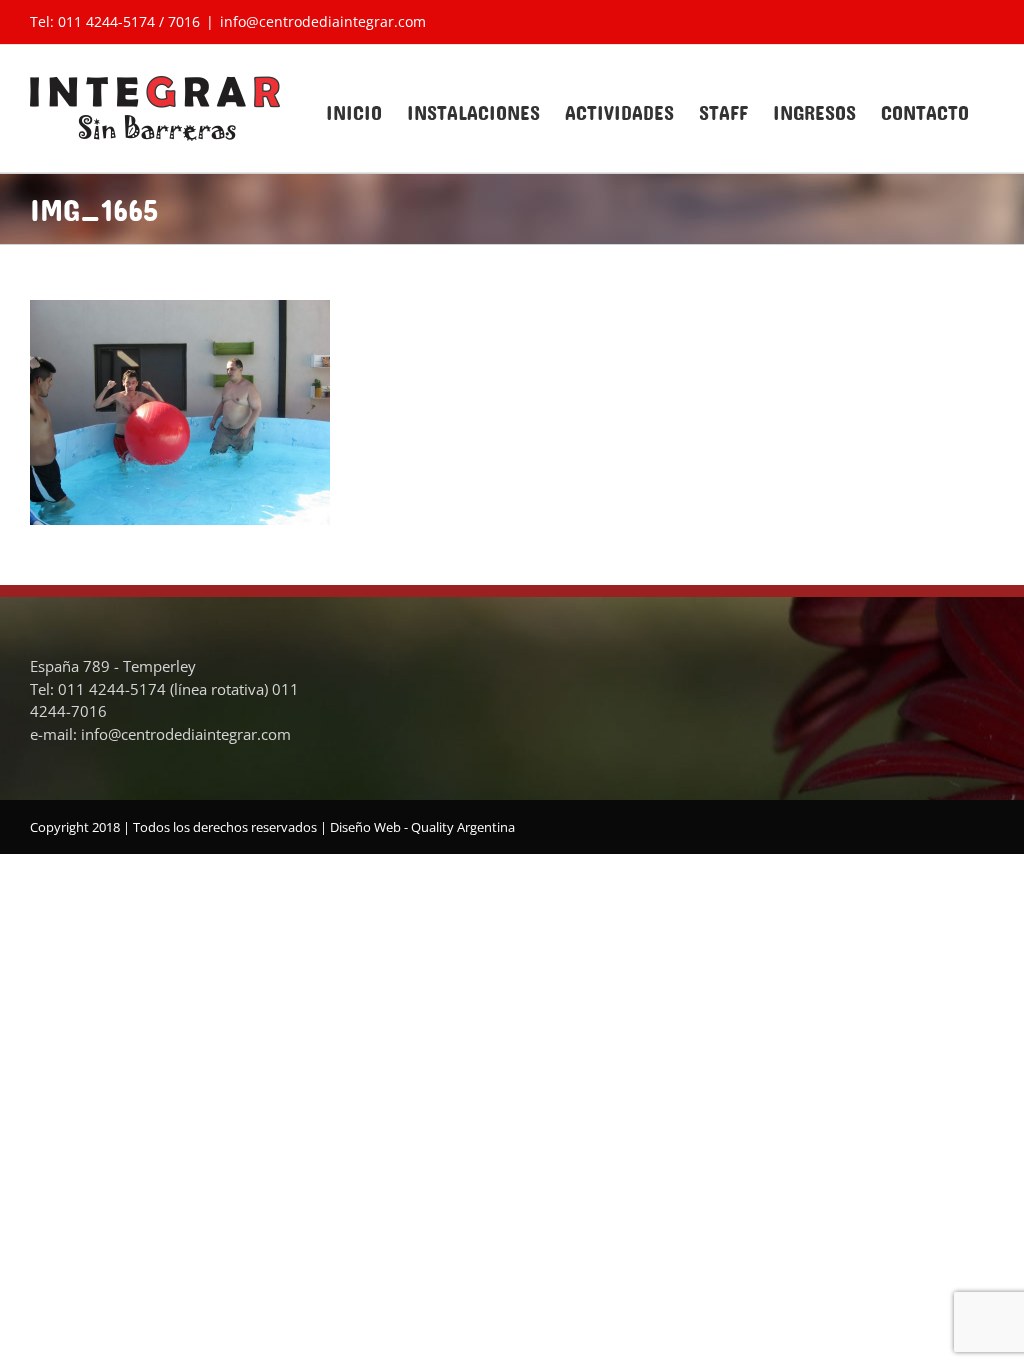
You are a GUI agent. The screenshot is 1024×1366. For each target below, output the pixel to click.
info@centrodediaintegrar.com (323, 21)
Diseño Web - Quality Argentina (422, 827)
